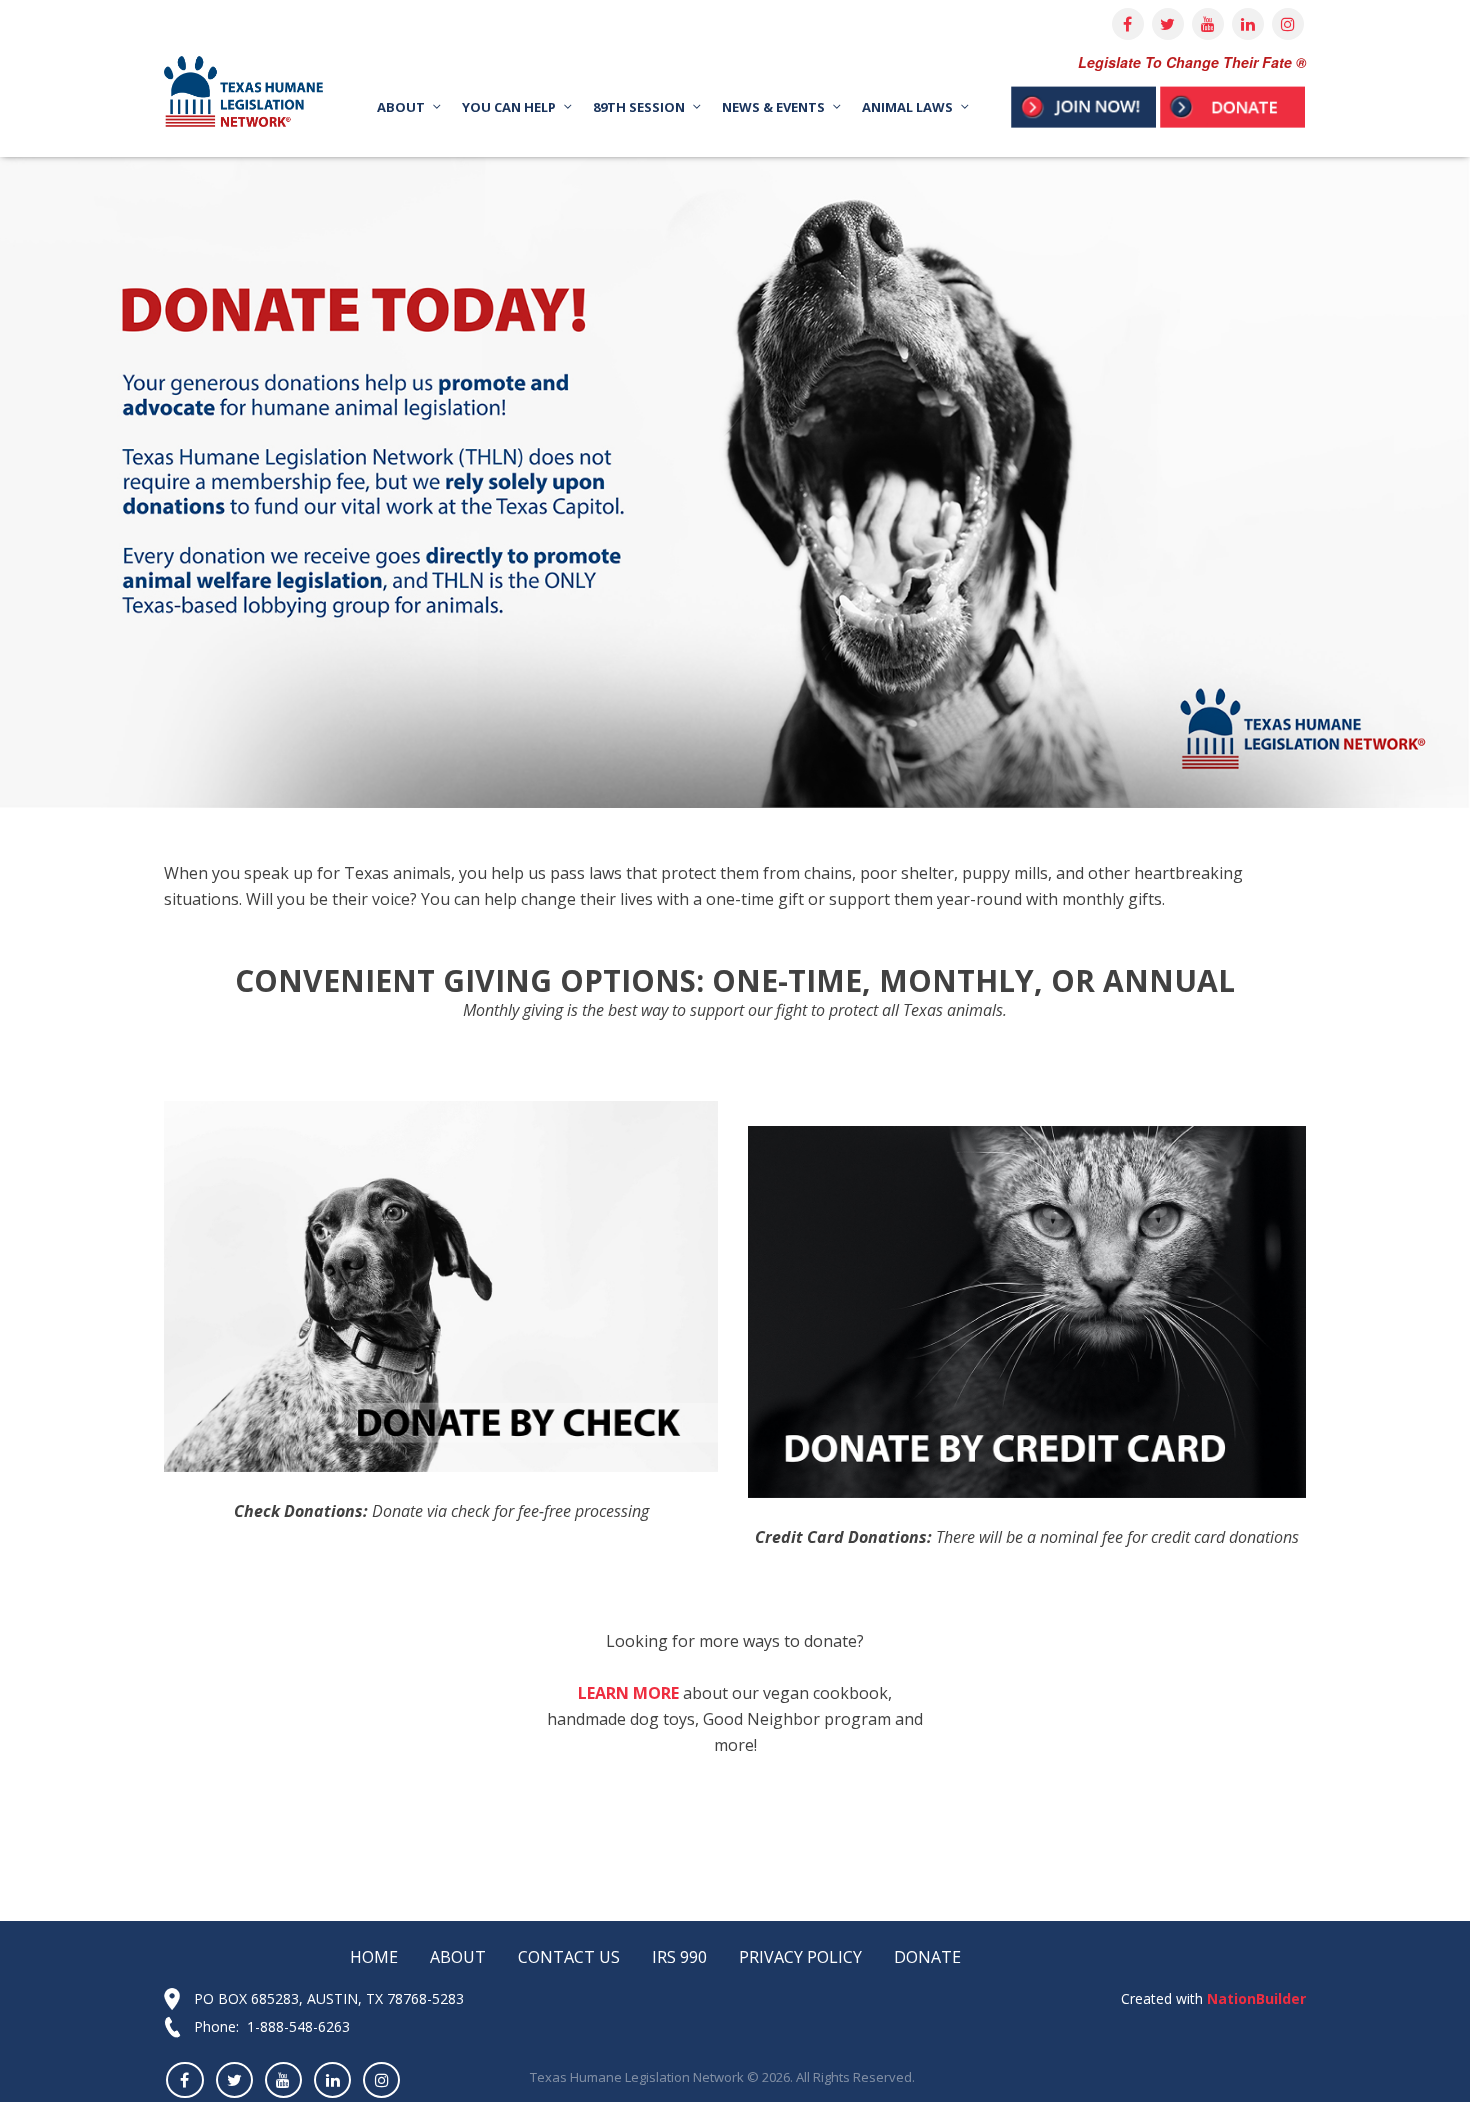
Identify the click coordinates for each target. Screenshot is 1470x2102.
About (458, 1957)
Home (374, 1957)
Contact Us (569, 1957)
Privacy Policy (800, 1957)
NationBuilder (1254, 1998)
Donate (927, 1957)
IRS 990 (679, 1957)
